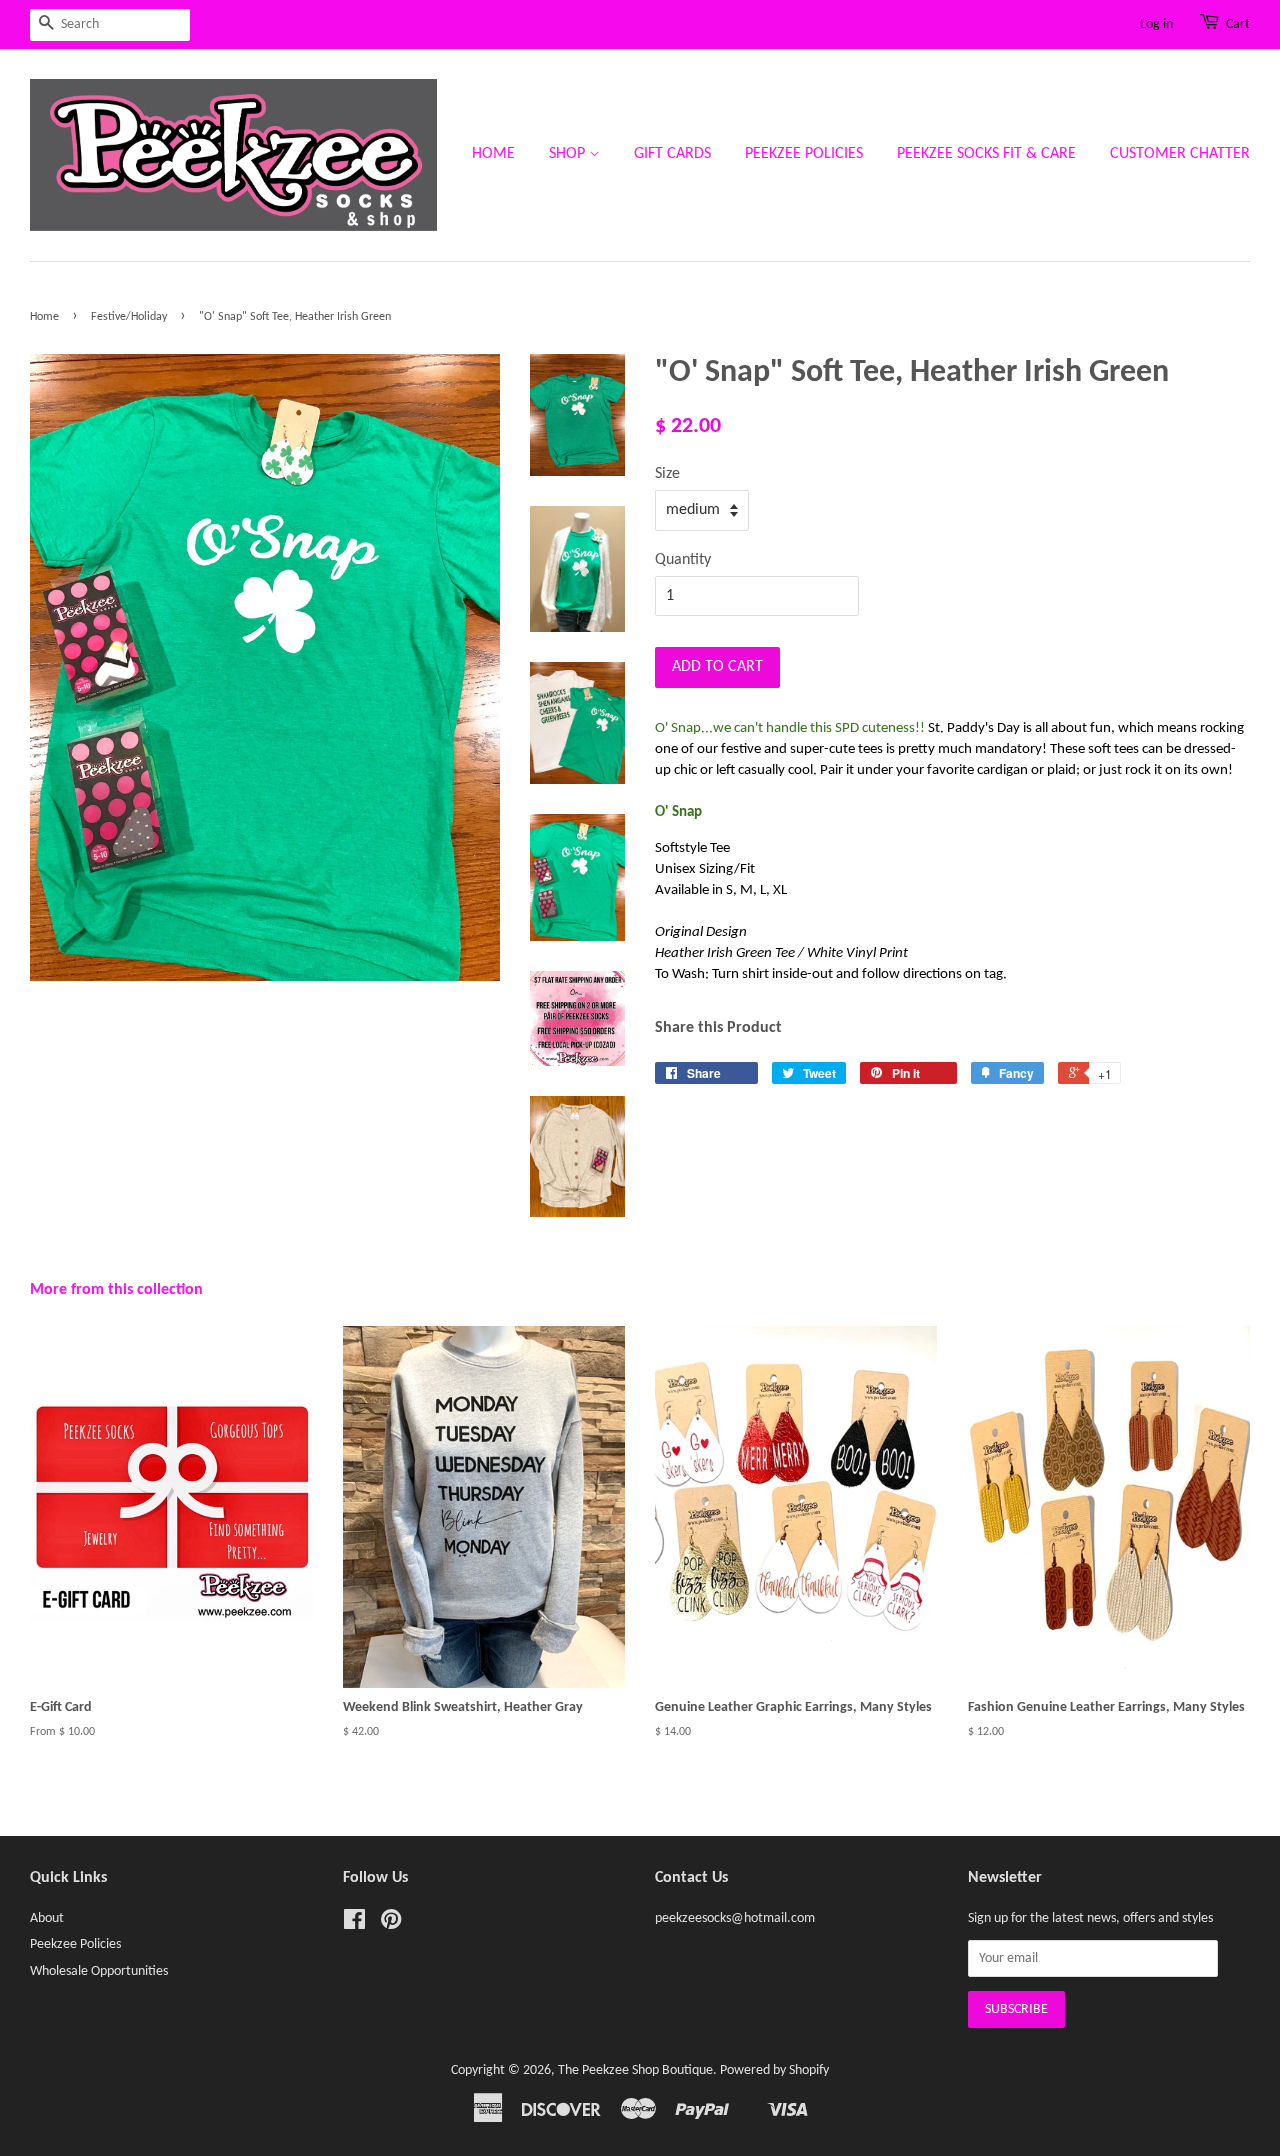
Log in (1156, 24)
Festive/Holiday (129, 317)
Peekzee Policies (804, 154)
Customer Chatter (1180, 154)
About (47, 1918)
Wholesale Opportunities (99, 1971)
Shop (569, 154)
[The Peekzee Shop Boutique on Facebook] (354, 1924)
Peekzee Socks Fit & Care (986, 154)
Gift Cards (672, 154)
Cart (1238, 24)
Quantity (683, 560)
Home (493, 154)
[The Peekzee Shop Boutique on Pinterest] (391, 1924)
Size (667, 474)
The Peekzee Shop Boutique (635, 2070)
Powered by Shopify (774, 2070)
